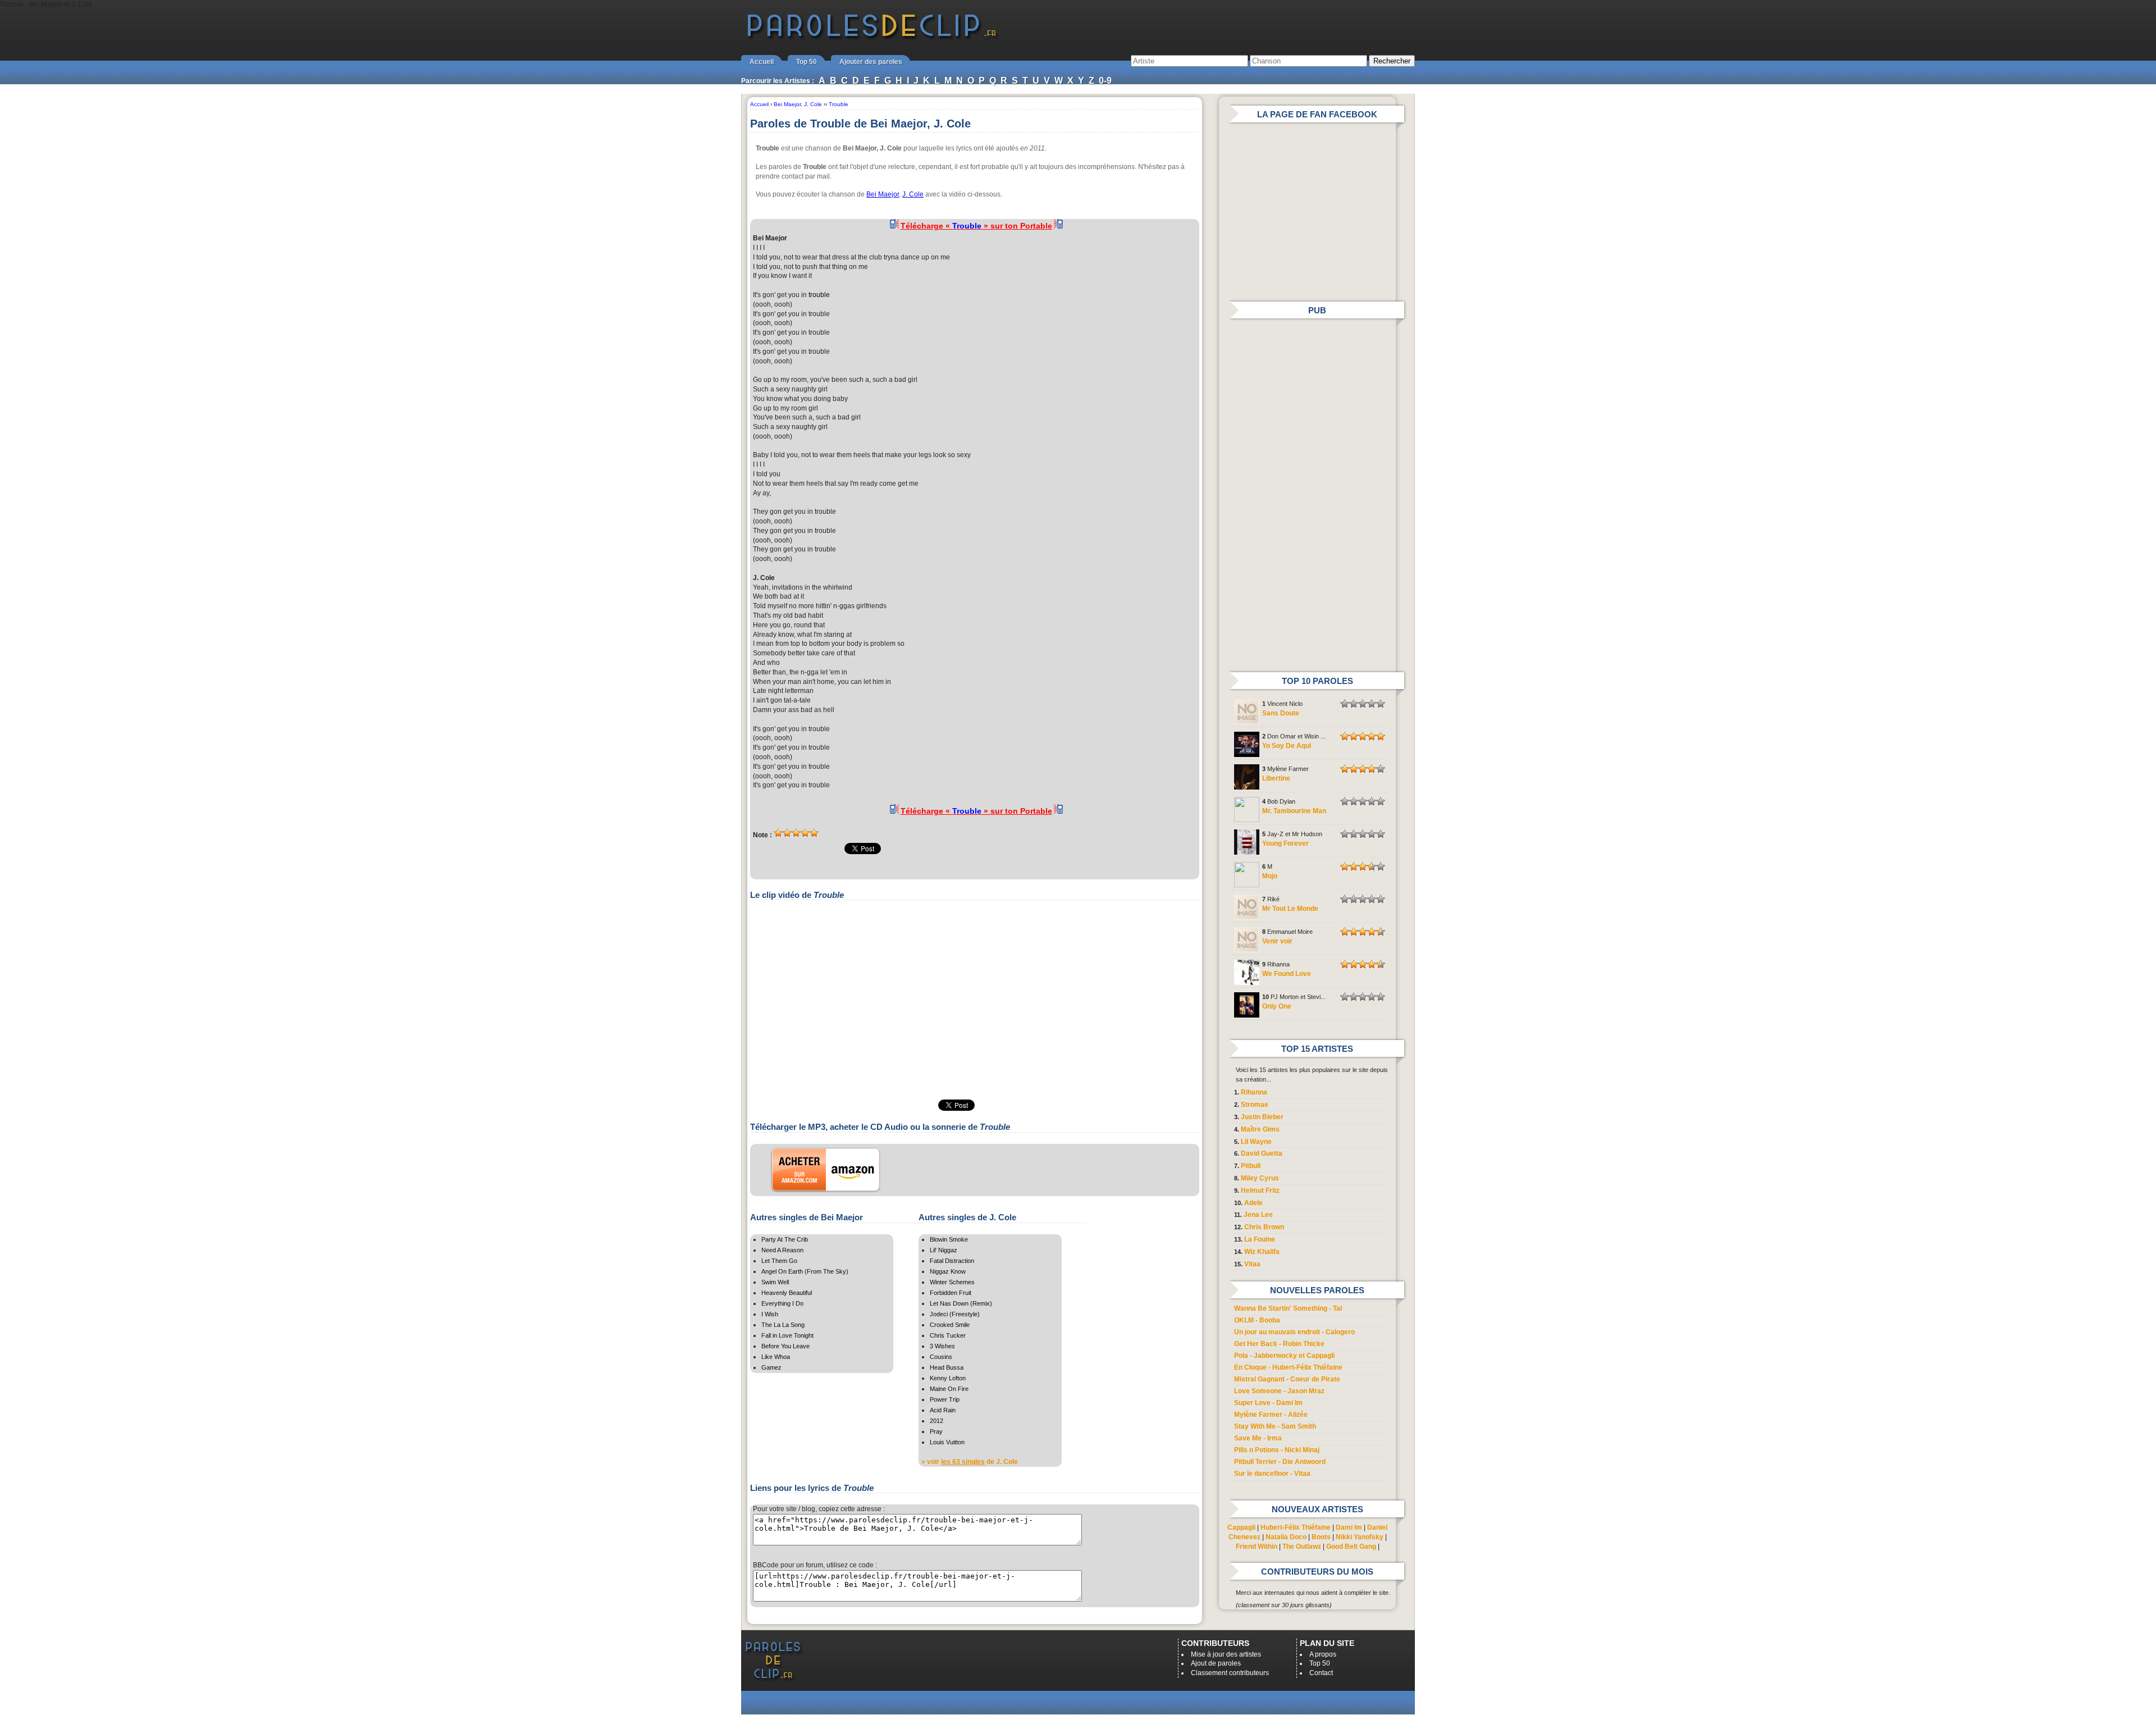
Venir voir (1277, 941)
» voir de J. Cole (970, 1462)
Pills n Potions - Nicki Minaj (1277, 1450)
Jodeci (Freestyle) (955, 1314)
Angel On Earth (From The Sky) (805, 1271)
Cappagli (1241, 1527)
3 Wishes (942, 1346)
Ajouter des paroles (871, 62)
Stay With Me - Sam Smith (1275, 1426)
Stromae (1255, 1105)
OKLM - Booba (1257, 1320)
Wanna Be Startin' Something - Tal (1288, 1308)
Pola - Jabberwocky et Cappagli (1284, 1356)
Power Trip (945, 1399)
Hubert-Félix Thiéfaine (1296, 1527)
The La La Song (783, 1325)
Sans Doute (1281, 713)
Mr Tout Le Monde (1290, 909)
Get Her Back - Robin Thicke (1279, 1344)
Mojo (1270, 876)
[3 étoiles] (796, 833)
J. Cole (913, 194)
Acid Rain (943, 1410)
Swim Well (775, 1282)
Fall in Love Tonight (787, 1335)
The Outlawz (1302, 1547)
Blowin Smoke (949, 1239)
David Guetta (1262, 1153)
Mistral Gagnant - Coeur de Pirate (1287, 1379)
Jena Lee (1258, 1215)
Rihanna (1254, 1092)
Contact (1321, 1673)
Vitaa (1252, 1264)
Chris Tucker (948, 1335)
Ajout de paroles (1216, 1663)
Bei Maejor (883, 194)
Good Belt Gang (1351, 1547)
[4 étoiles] (805, 833)
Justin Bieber (1262, 1117)
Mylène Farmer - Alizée (1271, 1415)
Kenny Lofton (948, 1378)
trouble (819, 295)
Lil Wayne (1256, 1142)
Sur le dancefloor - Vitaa (1272, 1474)
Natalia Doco (1286, 1537)
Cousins (941, 1357)
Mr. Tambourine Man (1294, 811)
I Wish (770, 1314)
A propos (1323, 1654)
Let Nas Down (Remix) (961, 1303)
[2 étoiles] (787, 833)
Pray (936, 1431)
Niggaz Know (948, 1271)
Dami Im (1349, 1527)
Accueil (762, 62)
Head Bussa (947, 1367)
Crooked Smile (950, 1325)
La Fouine (1260, 1239)
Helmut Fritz (1260, 1191)
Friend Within (1257, 1547)
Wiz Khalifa (1262, 1252)
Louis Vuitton (947, 1442)
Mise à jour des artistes (1226, 1654)
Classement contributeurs (1230, 1673)
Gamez (771, 1367)
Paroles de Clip (872, 38)
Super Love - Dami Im (1268, 1403)
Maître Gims (1260, 1129)
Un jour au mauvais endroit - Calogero (1294, 1332)
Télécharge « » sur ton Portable (976, 226)
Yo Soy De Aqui (1287, 746)
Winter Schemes (952, 1282)
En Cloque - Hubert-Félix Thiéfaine (1288, 1367)
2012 (937, 1421)
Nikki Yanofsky (1360, 1537)
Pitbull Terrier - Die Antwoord (1280, 1462)
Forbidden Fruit (951, 1293)
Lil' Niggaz (944, 1250)
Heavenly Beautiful (787, 1293)
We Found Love (1287, 974)
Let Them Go (779, 1261)
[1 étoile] (778, 833)
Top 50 (807, 62)
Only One (1277, 1006)
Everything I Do (782, 1303)
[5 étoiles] (814, 833)
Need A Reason (782, 1250)
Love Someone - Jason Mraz (1279, 1391)
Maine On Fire (949, 1389)
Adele (1253, 1203)
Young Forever (1285, 843)
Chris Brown (1264, 1227)
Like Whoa (776, 1357)
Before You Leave (785, 1346)
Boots (1321, 1537)
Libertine (1276, 778)
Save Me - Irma (1258, 1438)
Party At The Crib (785, 1239)
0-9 (1105, 81)
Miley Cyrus (1260, 1178)
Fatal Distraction (952, 1261)
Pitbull (1251, 1166)
